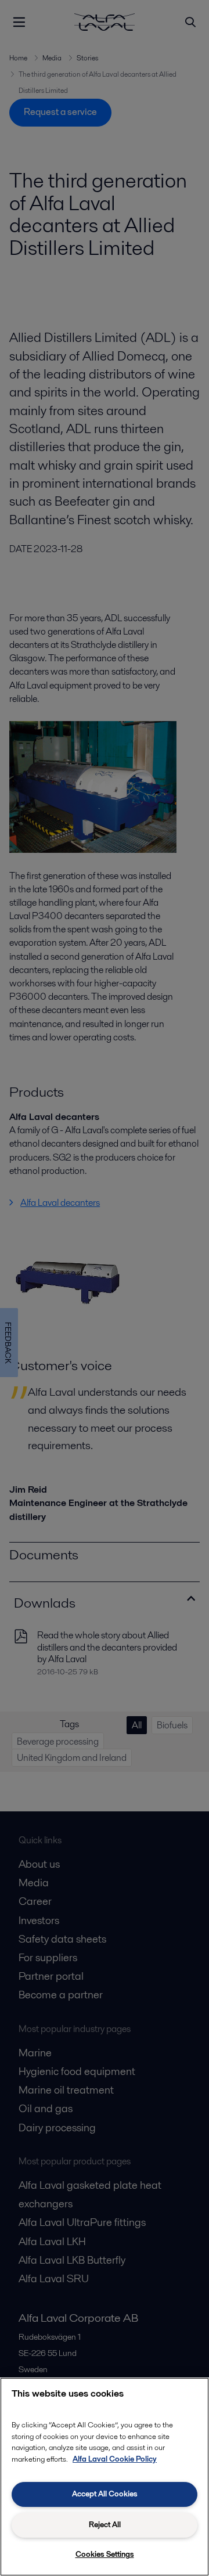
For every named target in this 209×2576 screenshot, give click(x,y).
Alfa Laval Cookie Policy (115, 2459)
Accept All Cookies (105, 2494)
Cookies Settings (105, 2554)
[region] (105, 2477)
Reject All (105, 2525)
